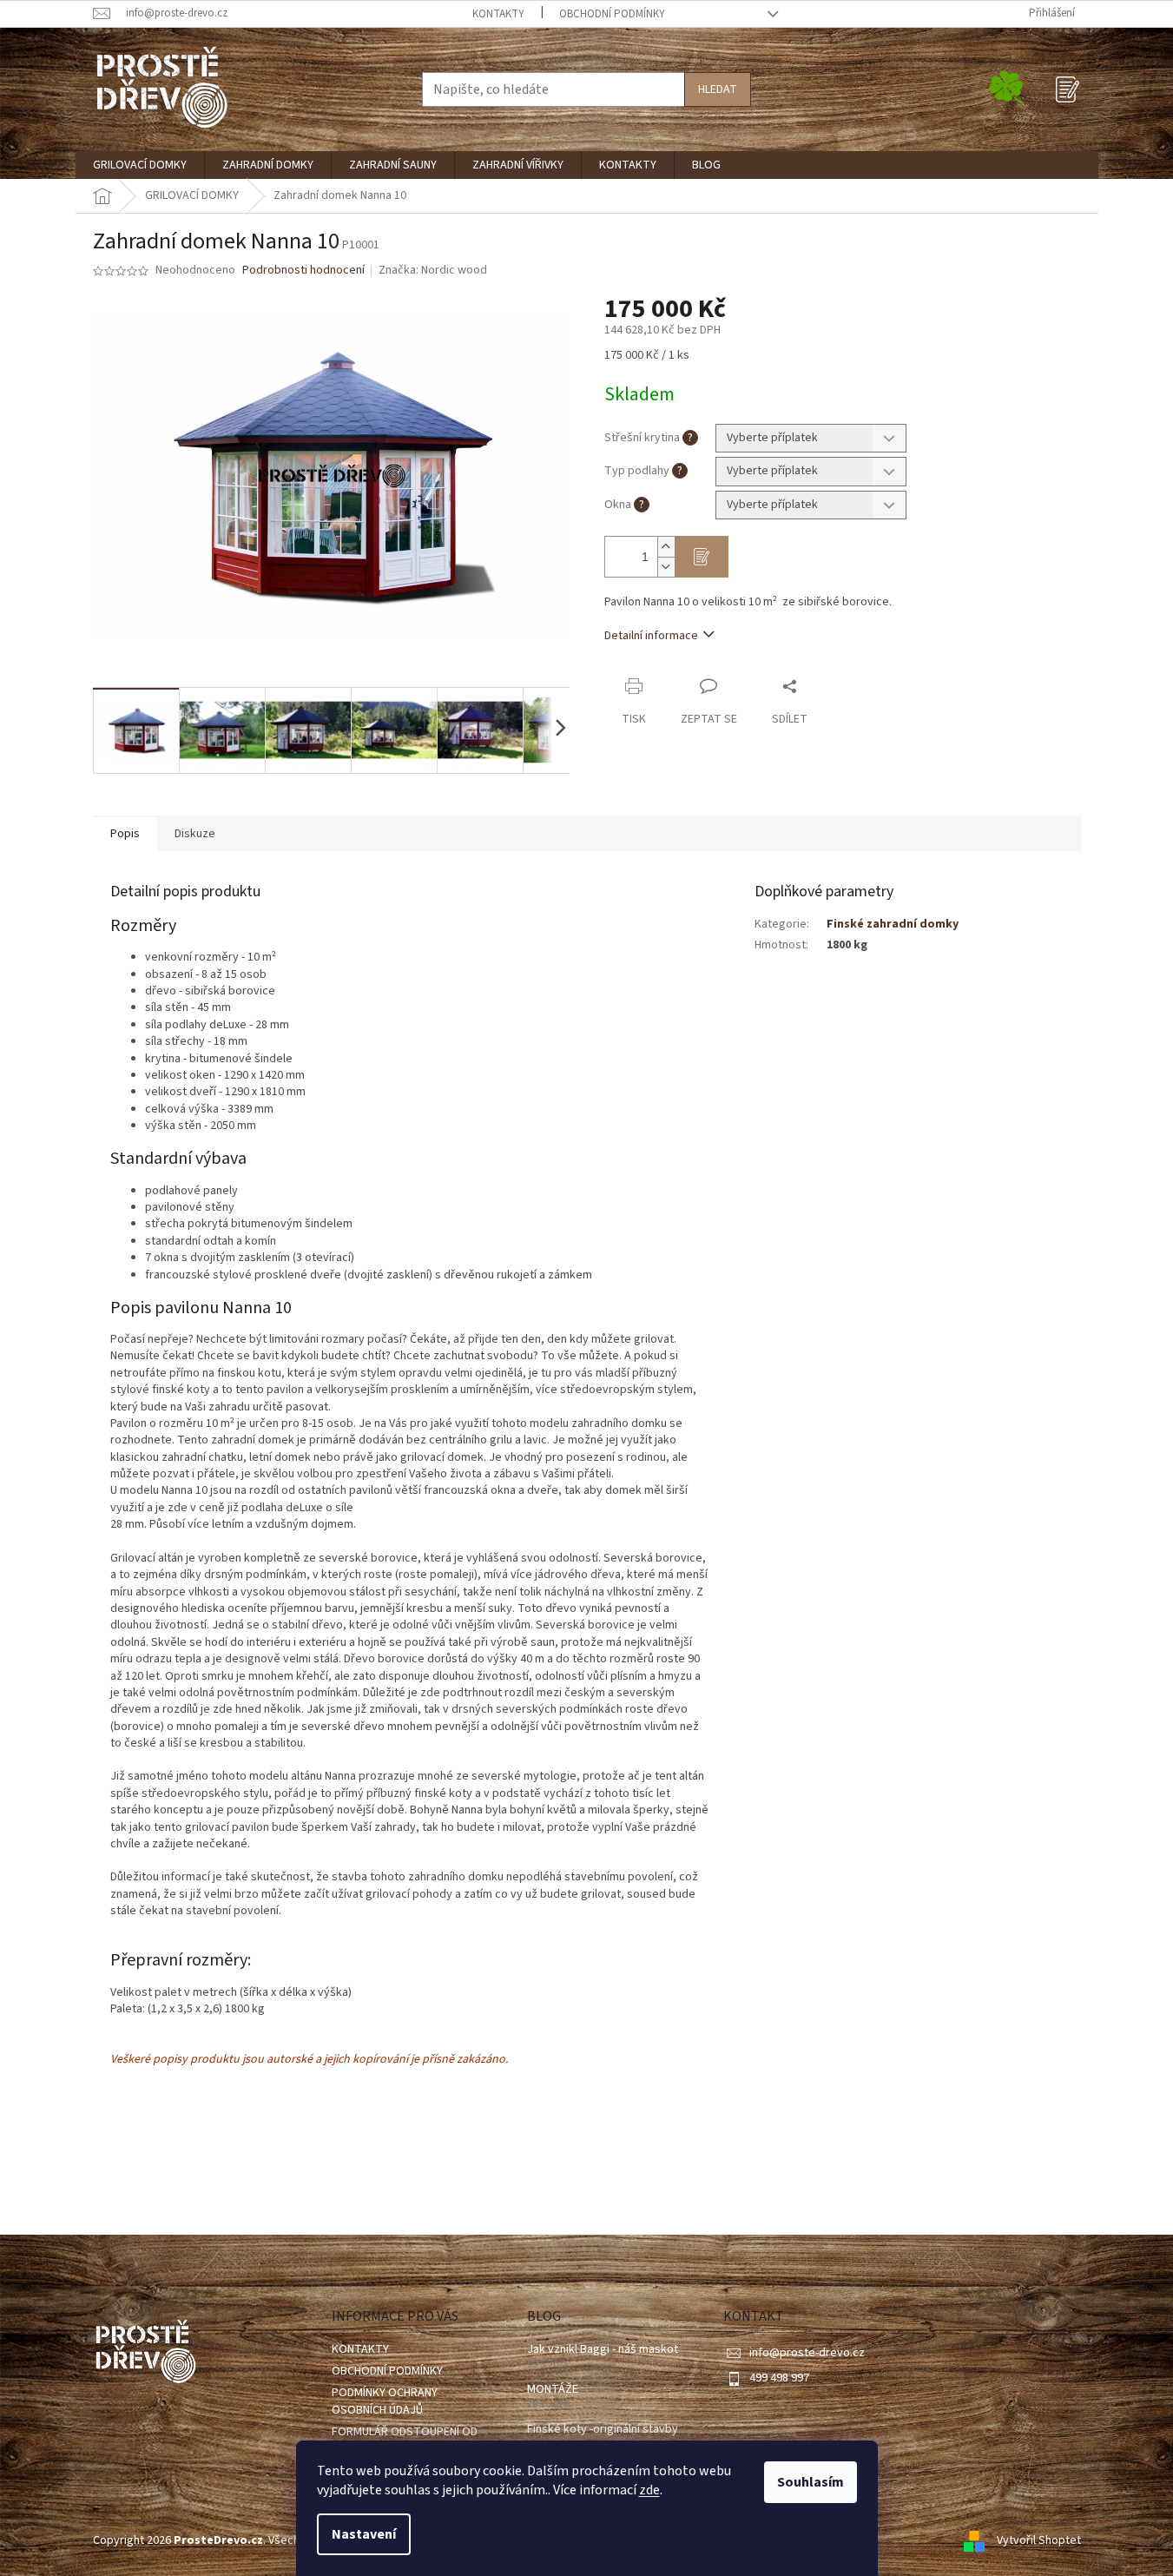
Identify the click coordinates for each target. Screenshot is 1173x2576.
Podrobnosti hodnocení (303, 271)
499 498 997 (779, 2378)
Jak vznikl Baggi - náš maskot (603, 2350)
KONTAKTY (498, 14)
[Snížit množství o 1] (666, 567)
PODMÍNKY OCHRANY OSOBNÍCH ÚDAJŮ (385, 2401)
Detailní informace (651, 636)
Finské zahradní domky (893, 924)
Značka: (433, 270)
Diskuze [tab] (195, 834)
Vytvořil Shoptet (1039, 2540)
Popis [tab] (125, 834)
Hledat (718, 89)
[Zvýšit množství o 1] (666, 547)
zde (649, 2490)
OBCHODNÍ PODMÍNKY (612, 14)
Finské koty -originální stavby (603, 2430)
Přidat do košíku (702, 557)
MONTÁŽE (553, 2390)
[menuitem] (140, 165)
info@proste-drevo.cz (807, 2353)
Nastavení (364, 2534)
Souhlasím (811, 2482)
